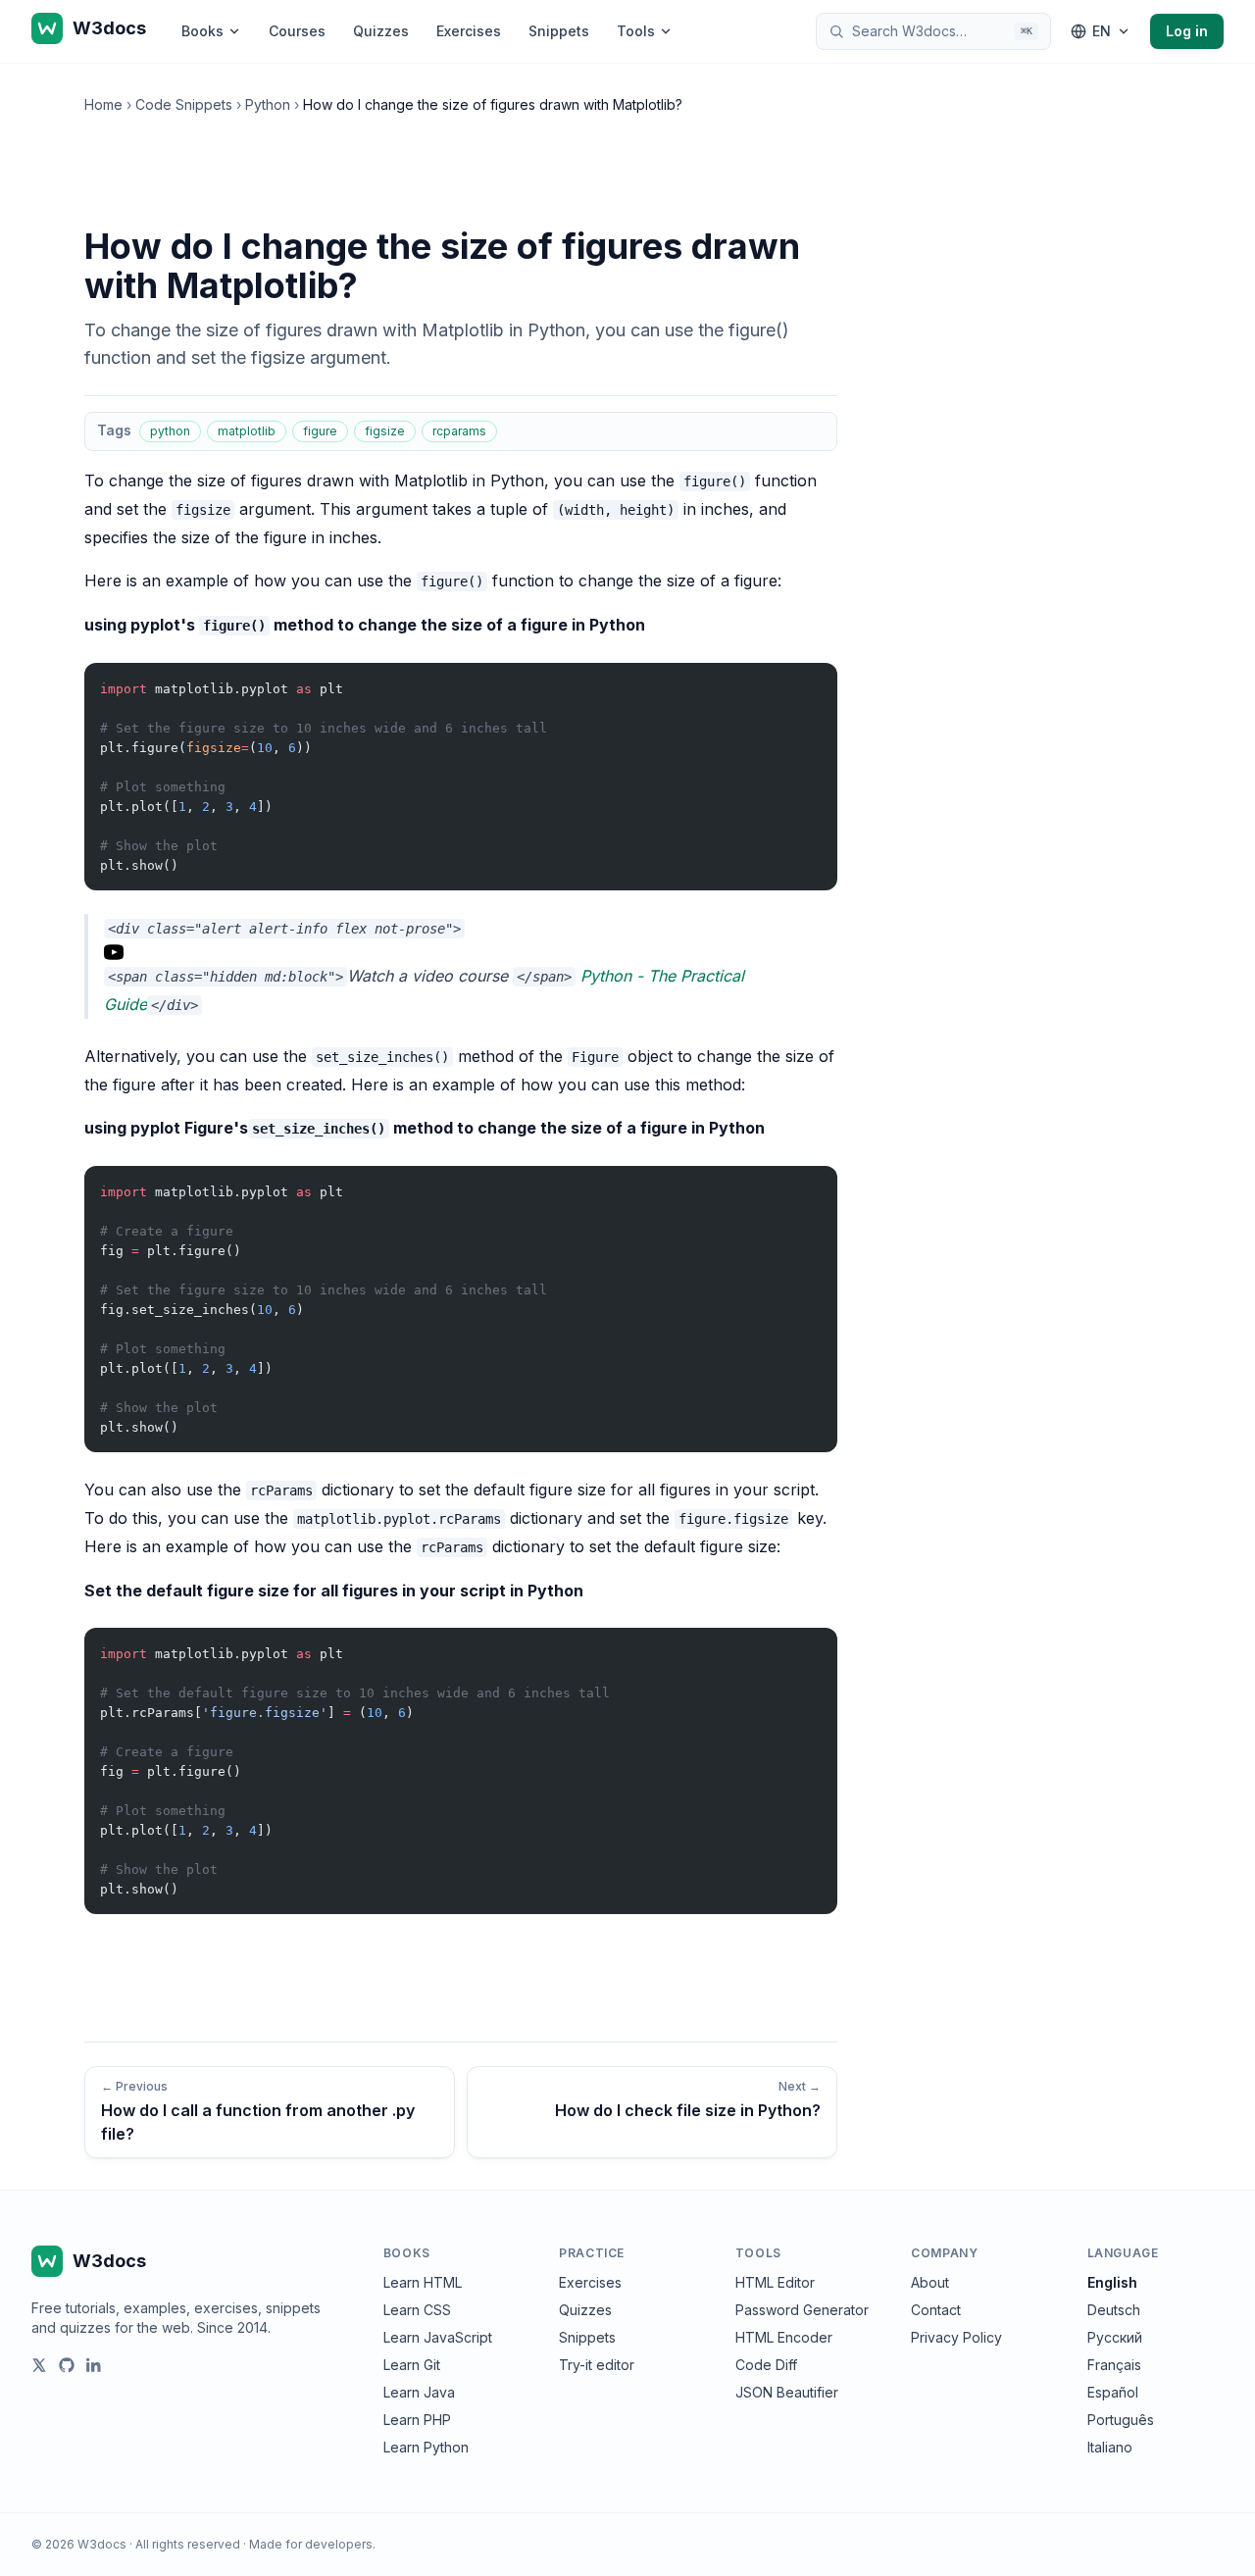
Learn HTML (423, 2282)
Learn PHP (417, 2420)
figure (320, 431)
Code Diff (766, 2365)
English (1112, 2282)
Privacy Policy (956, 2337)
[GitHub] (67, 2365)
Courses (297, 31)
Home (103, 104)
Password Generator (802, 2310)
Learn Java (419, 2392)
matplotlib (247, 431)
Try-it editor (597, 2365)
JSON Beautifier (787, 2392)
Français (1114, 2365)
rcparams (459, 431)
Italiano (1110, 2447)
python (170, 431)
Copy (806, 682)
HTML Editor (775, 2282)
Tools (636, 31)
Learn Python (426, 2447)
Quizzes (381, 31)
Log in (1187, 31)
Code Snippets (184, 104)
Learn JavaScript (438, 2337)
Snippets (559, 31)
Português (1121, 2420)
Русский (1115, 2337)
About (930, 2282)
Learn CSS (417, 2310)
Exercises (469, 31)
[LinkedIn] (94, 2365)
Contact (936, 2310)
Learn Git (412, 2365)
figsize (385, 431)
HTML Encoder (784, 2337)
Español (1113, 2392)
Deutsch (1114, 2310)
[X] (39, 2365)
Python (268, 104)
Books (202, 31)
